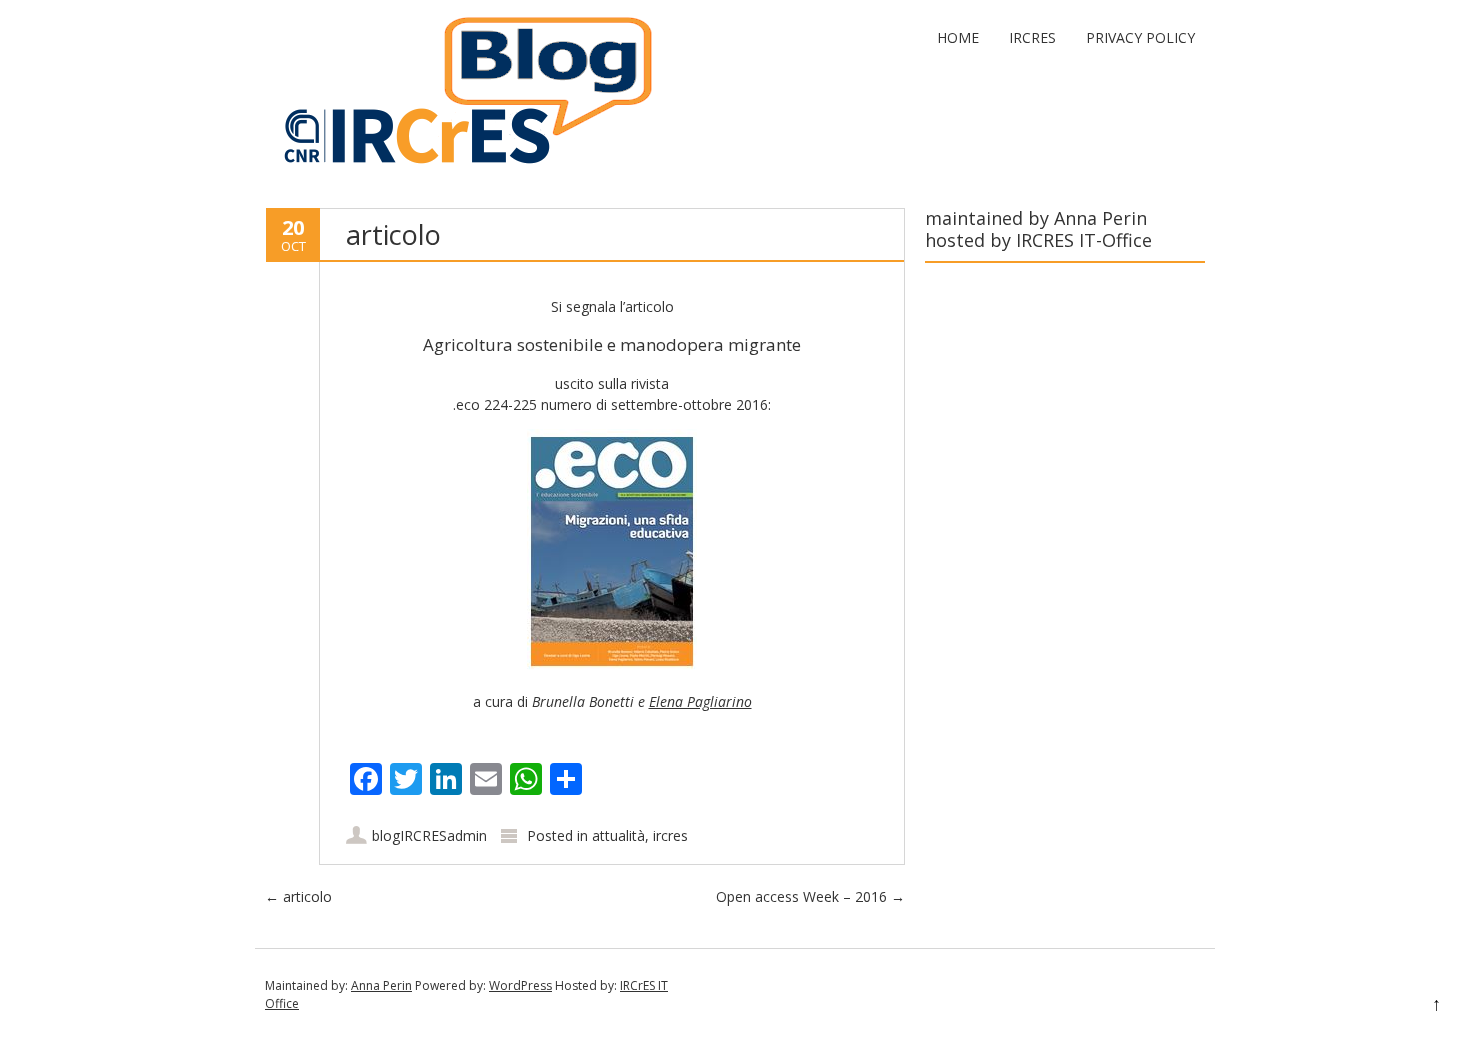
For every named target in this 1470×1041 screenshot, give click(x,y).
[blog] (460, 167)
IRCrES (1032, 37)
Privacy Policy (1140, 37)
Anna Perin (381, 985)
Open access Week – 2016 (810, 896)
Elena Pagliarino (700, 701)
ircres (670, 835)
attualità (618, 835)
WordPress (520, 985)
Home (958, 37)
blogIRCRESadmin (429, 835)
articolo (298, 896)
